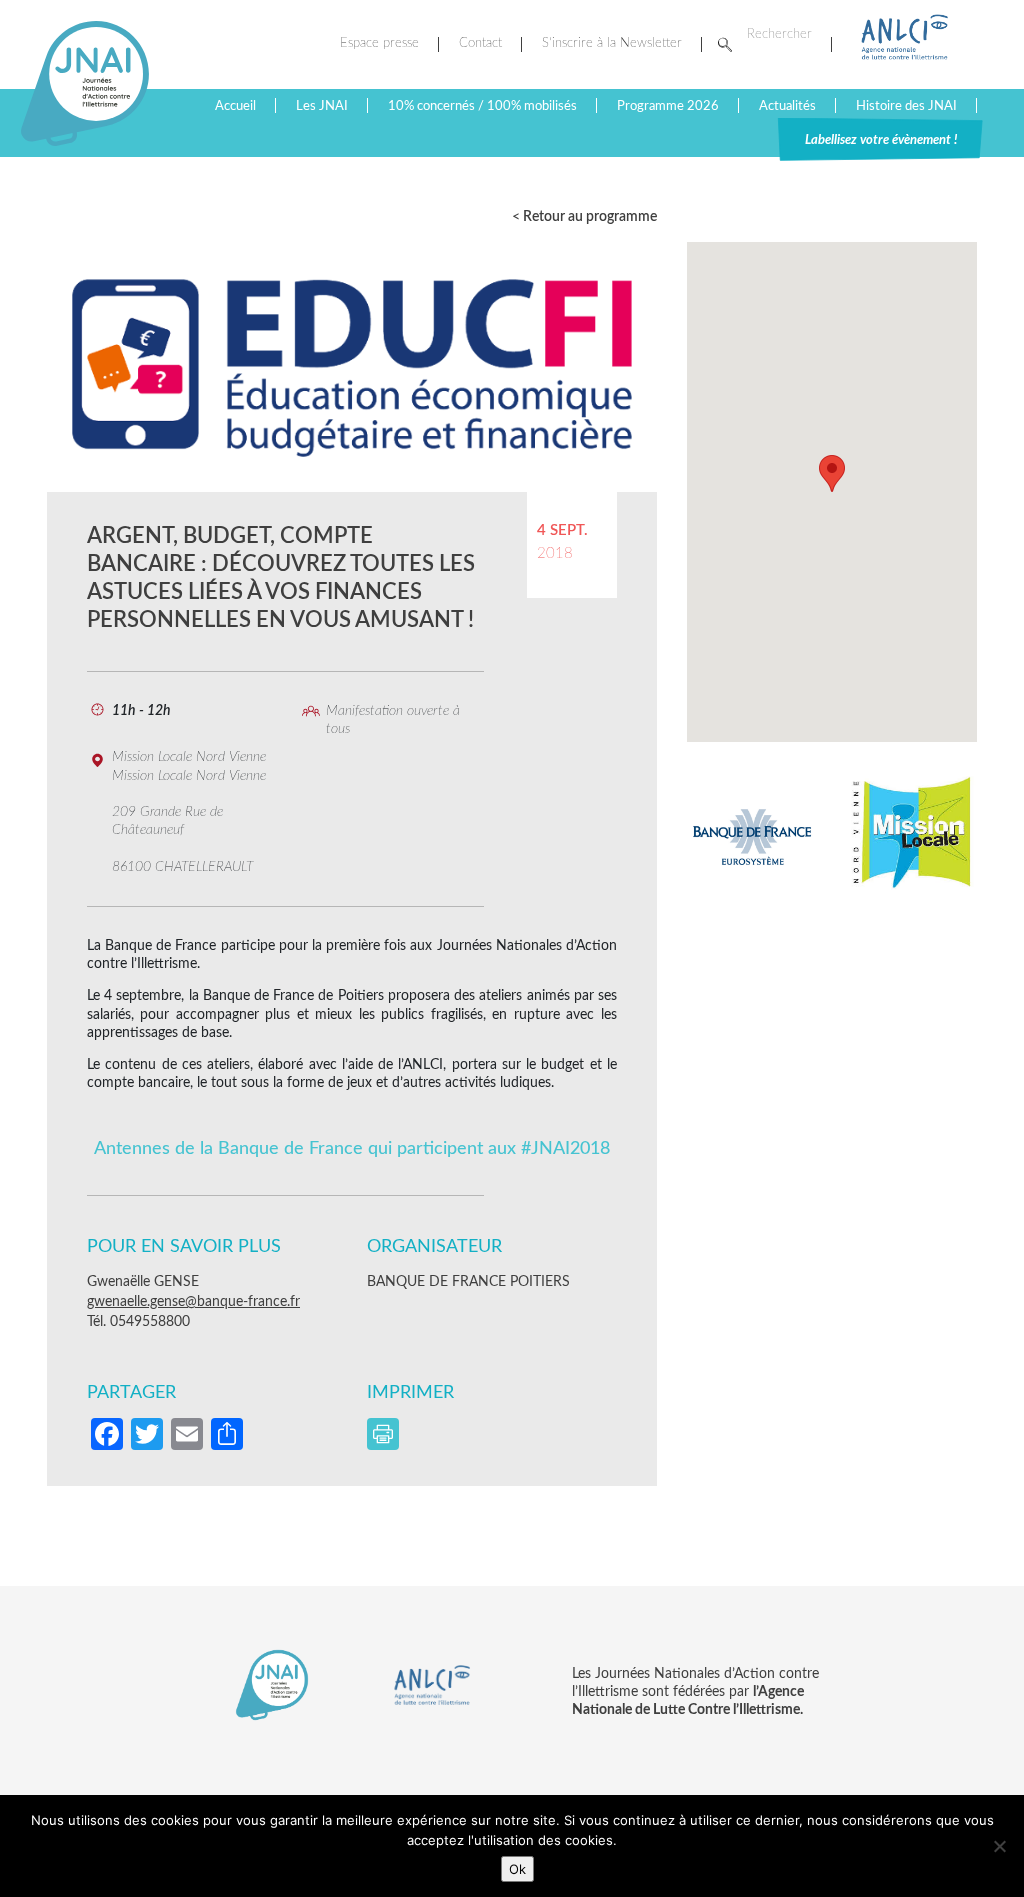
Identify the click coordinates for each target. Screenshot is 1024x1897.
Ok (517, 1869)
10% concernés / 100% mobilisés (482, 106)
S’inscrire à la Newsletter (612, 43)
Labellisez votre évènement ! (881, 140)
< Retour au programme (584, 217)
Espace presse (379, 43)
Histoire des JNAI (906, 106)
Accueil (235, 106)
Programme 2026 (668, 106)
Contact (480, 43)
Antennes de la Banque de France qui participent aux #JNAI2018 (352, 1148)
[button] (832, 473)
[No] (999, 1846)
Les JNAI (322, 106)
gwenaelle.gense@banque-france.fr (193, 1302)
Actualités (787, 106)
